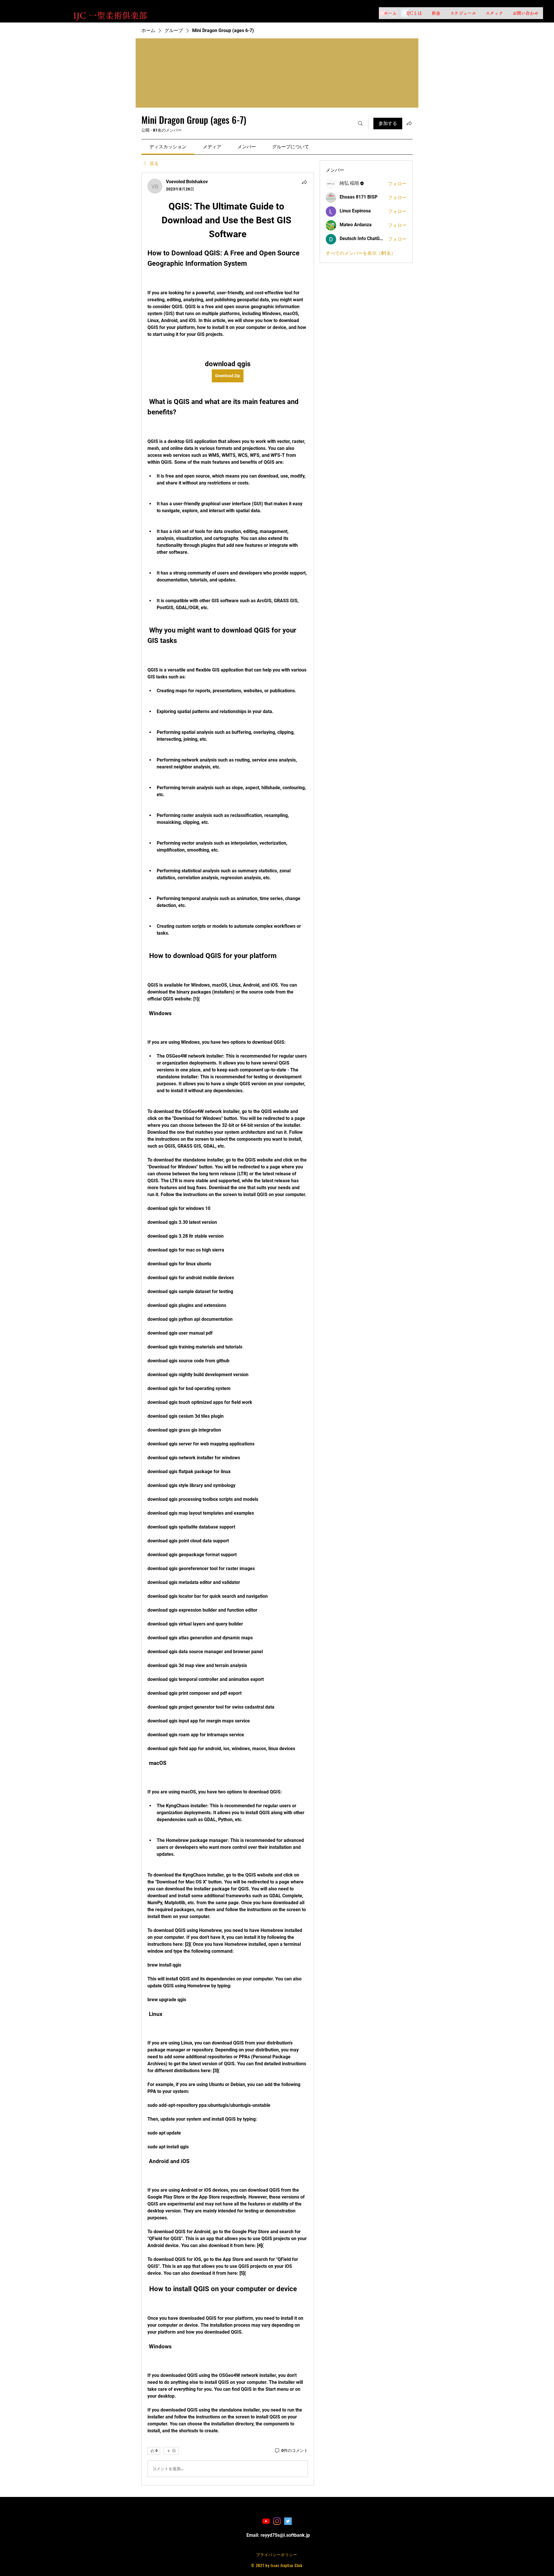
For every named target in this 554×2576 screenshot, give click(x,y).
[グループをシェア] (409, 123)
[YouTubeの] (266, 2521)
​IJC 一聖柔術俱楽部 (110, 15)
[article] (228, 1329)
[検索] (360, 124)
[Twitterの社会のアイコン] (288, 2521)
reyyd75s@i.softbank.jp (285, 2535)
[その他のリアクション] (171, 2451)
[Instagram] (277, 2521)
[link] (168, 147)
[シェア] (304, 182)
